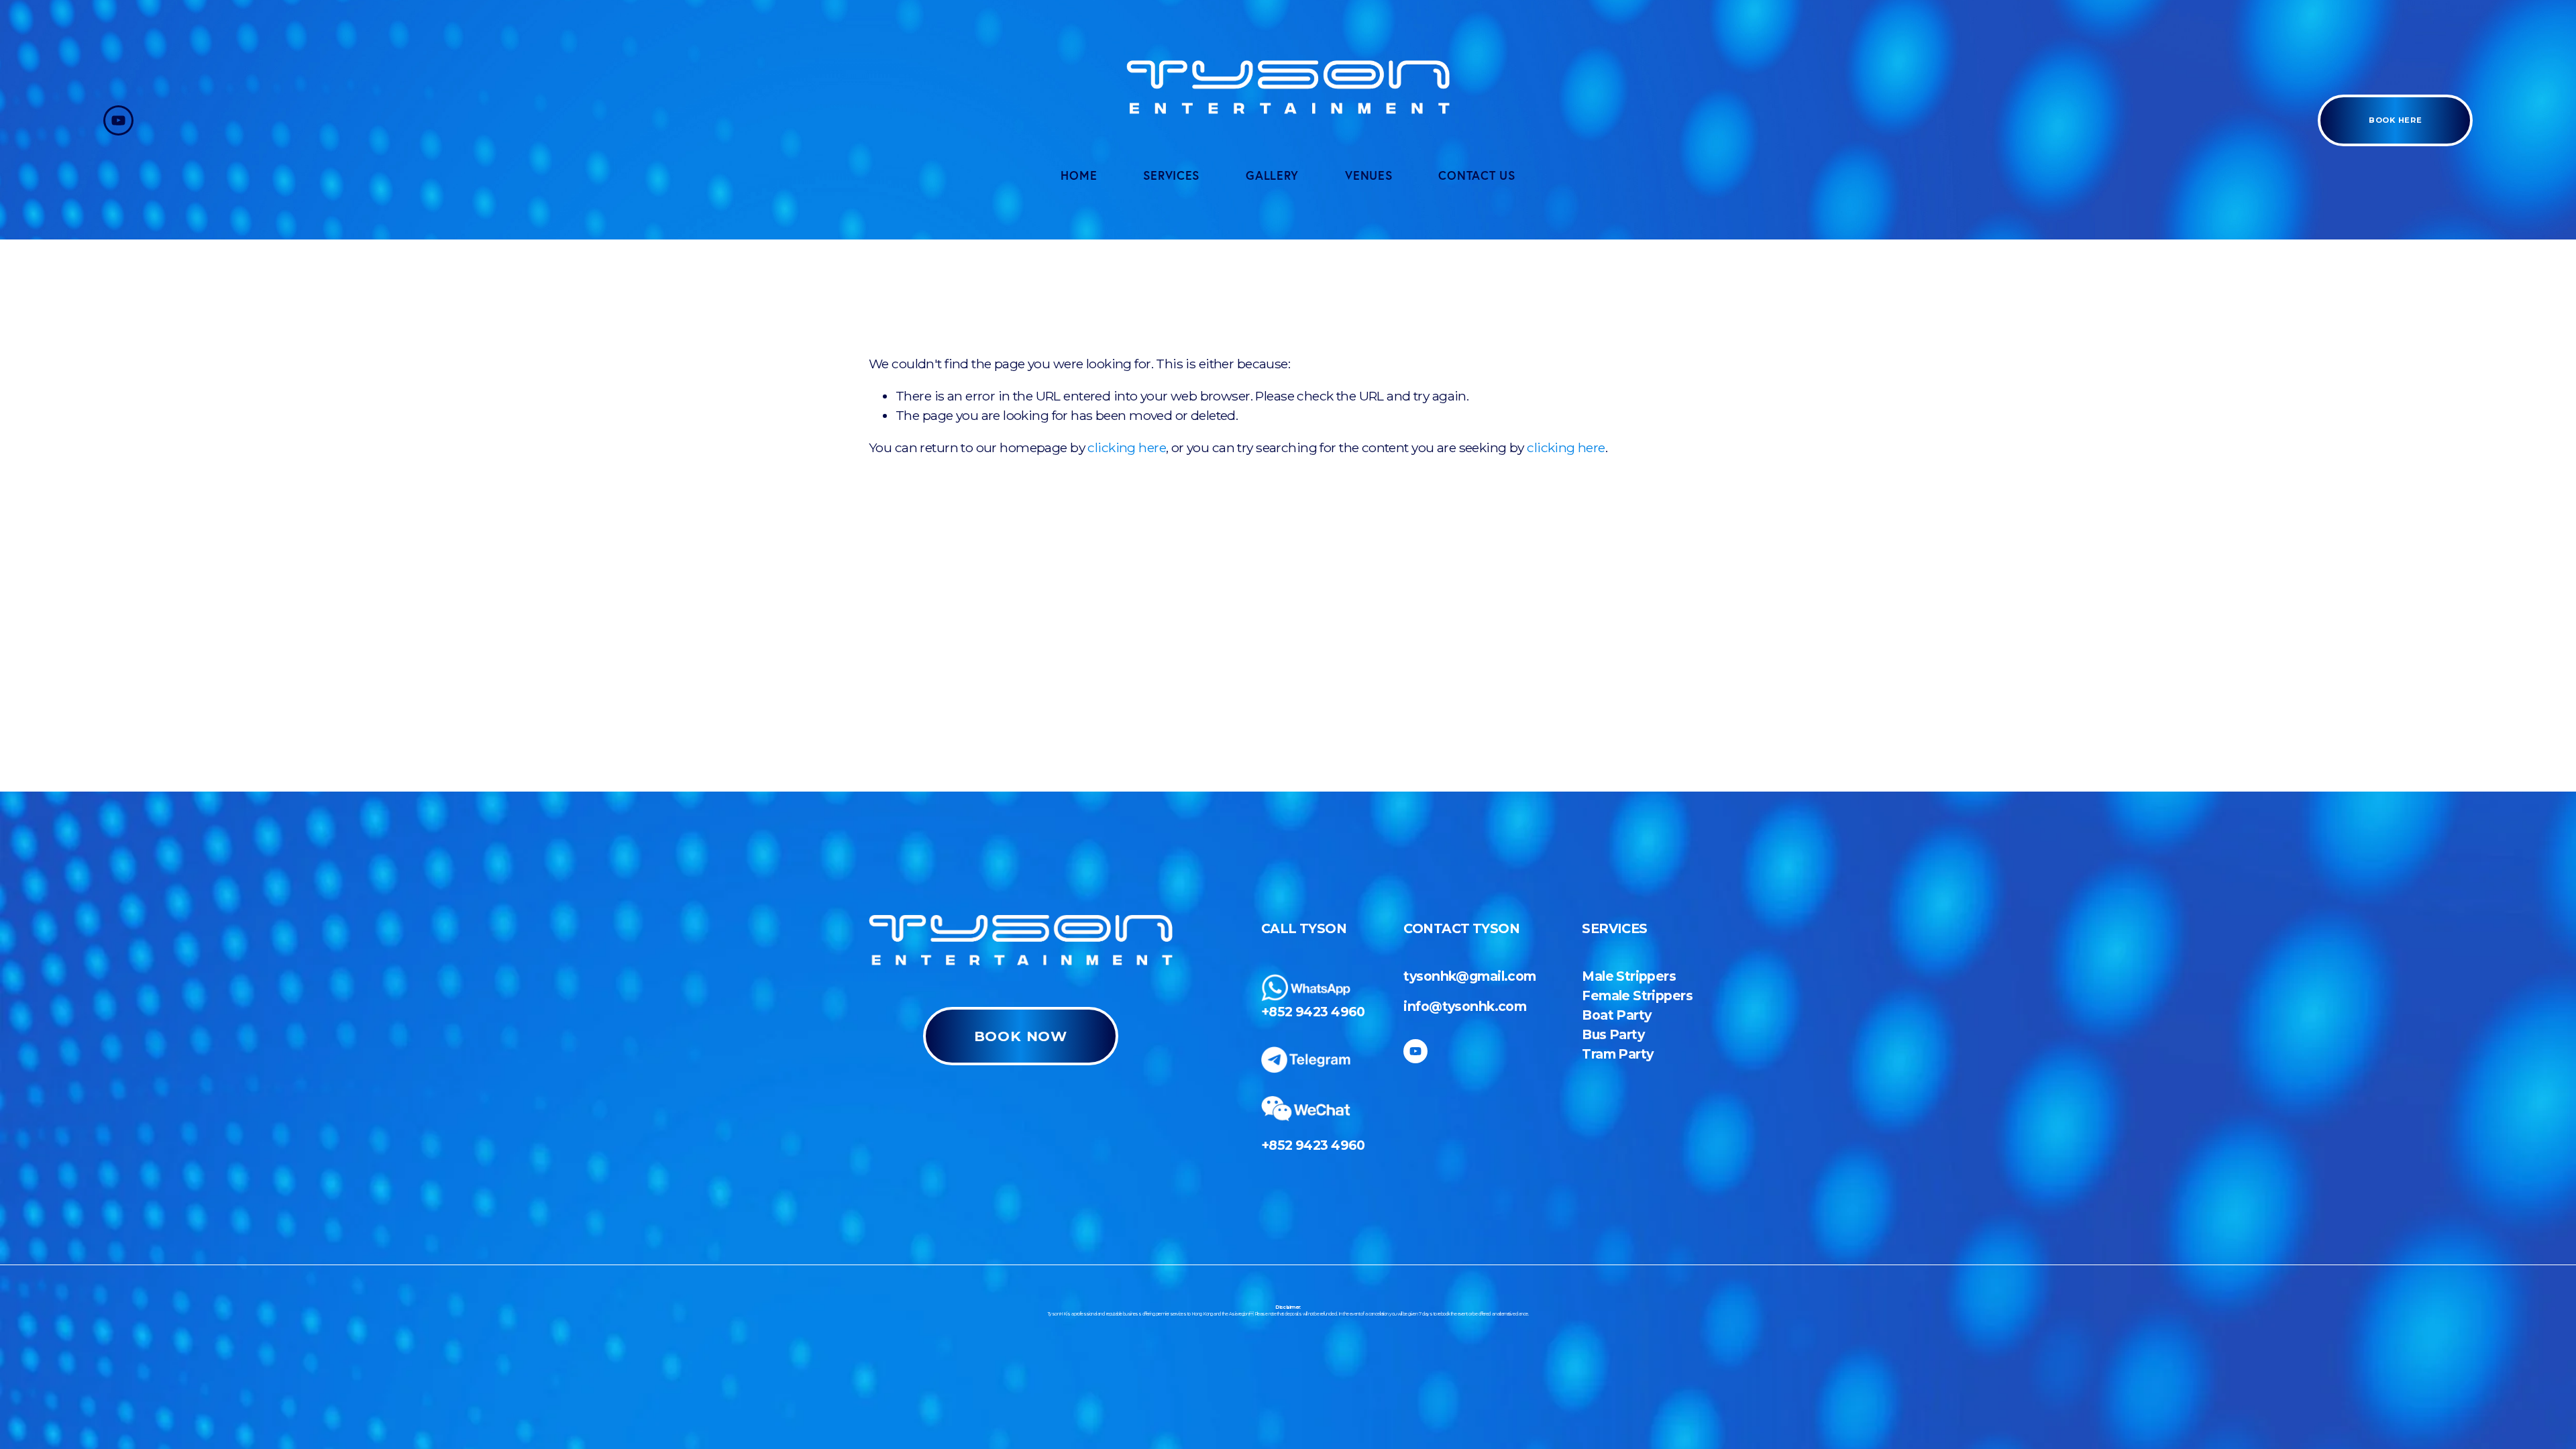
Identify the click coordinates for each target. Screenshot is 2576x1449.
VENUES (1368, 175)
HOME (1079, 175)
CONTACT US (1477, 175)
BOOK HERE (2395, 120)
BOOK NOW (1021, 1036)
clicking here (1127, 447)
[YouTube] (118, 120)
